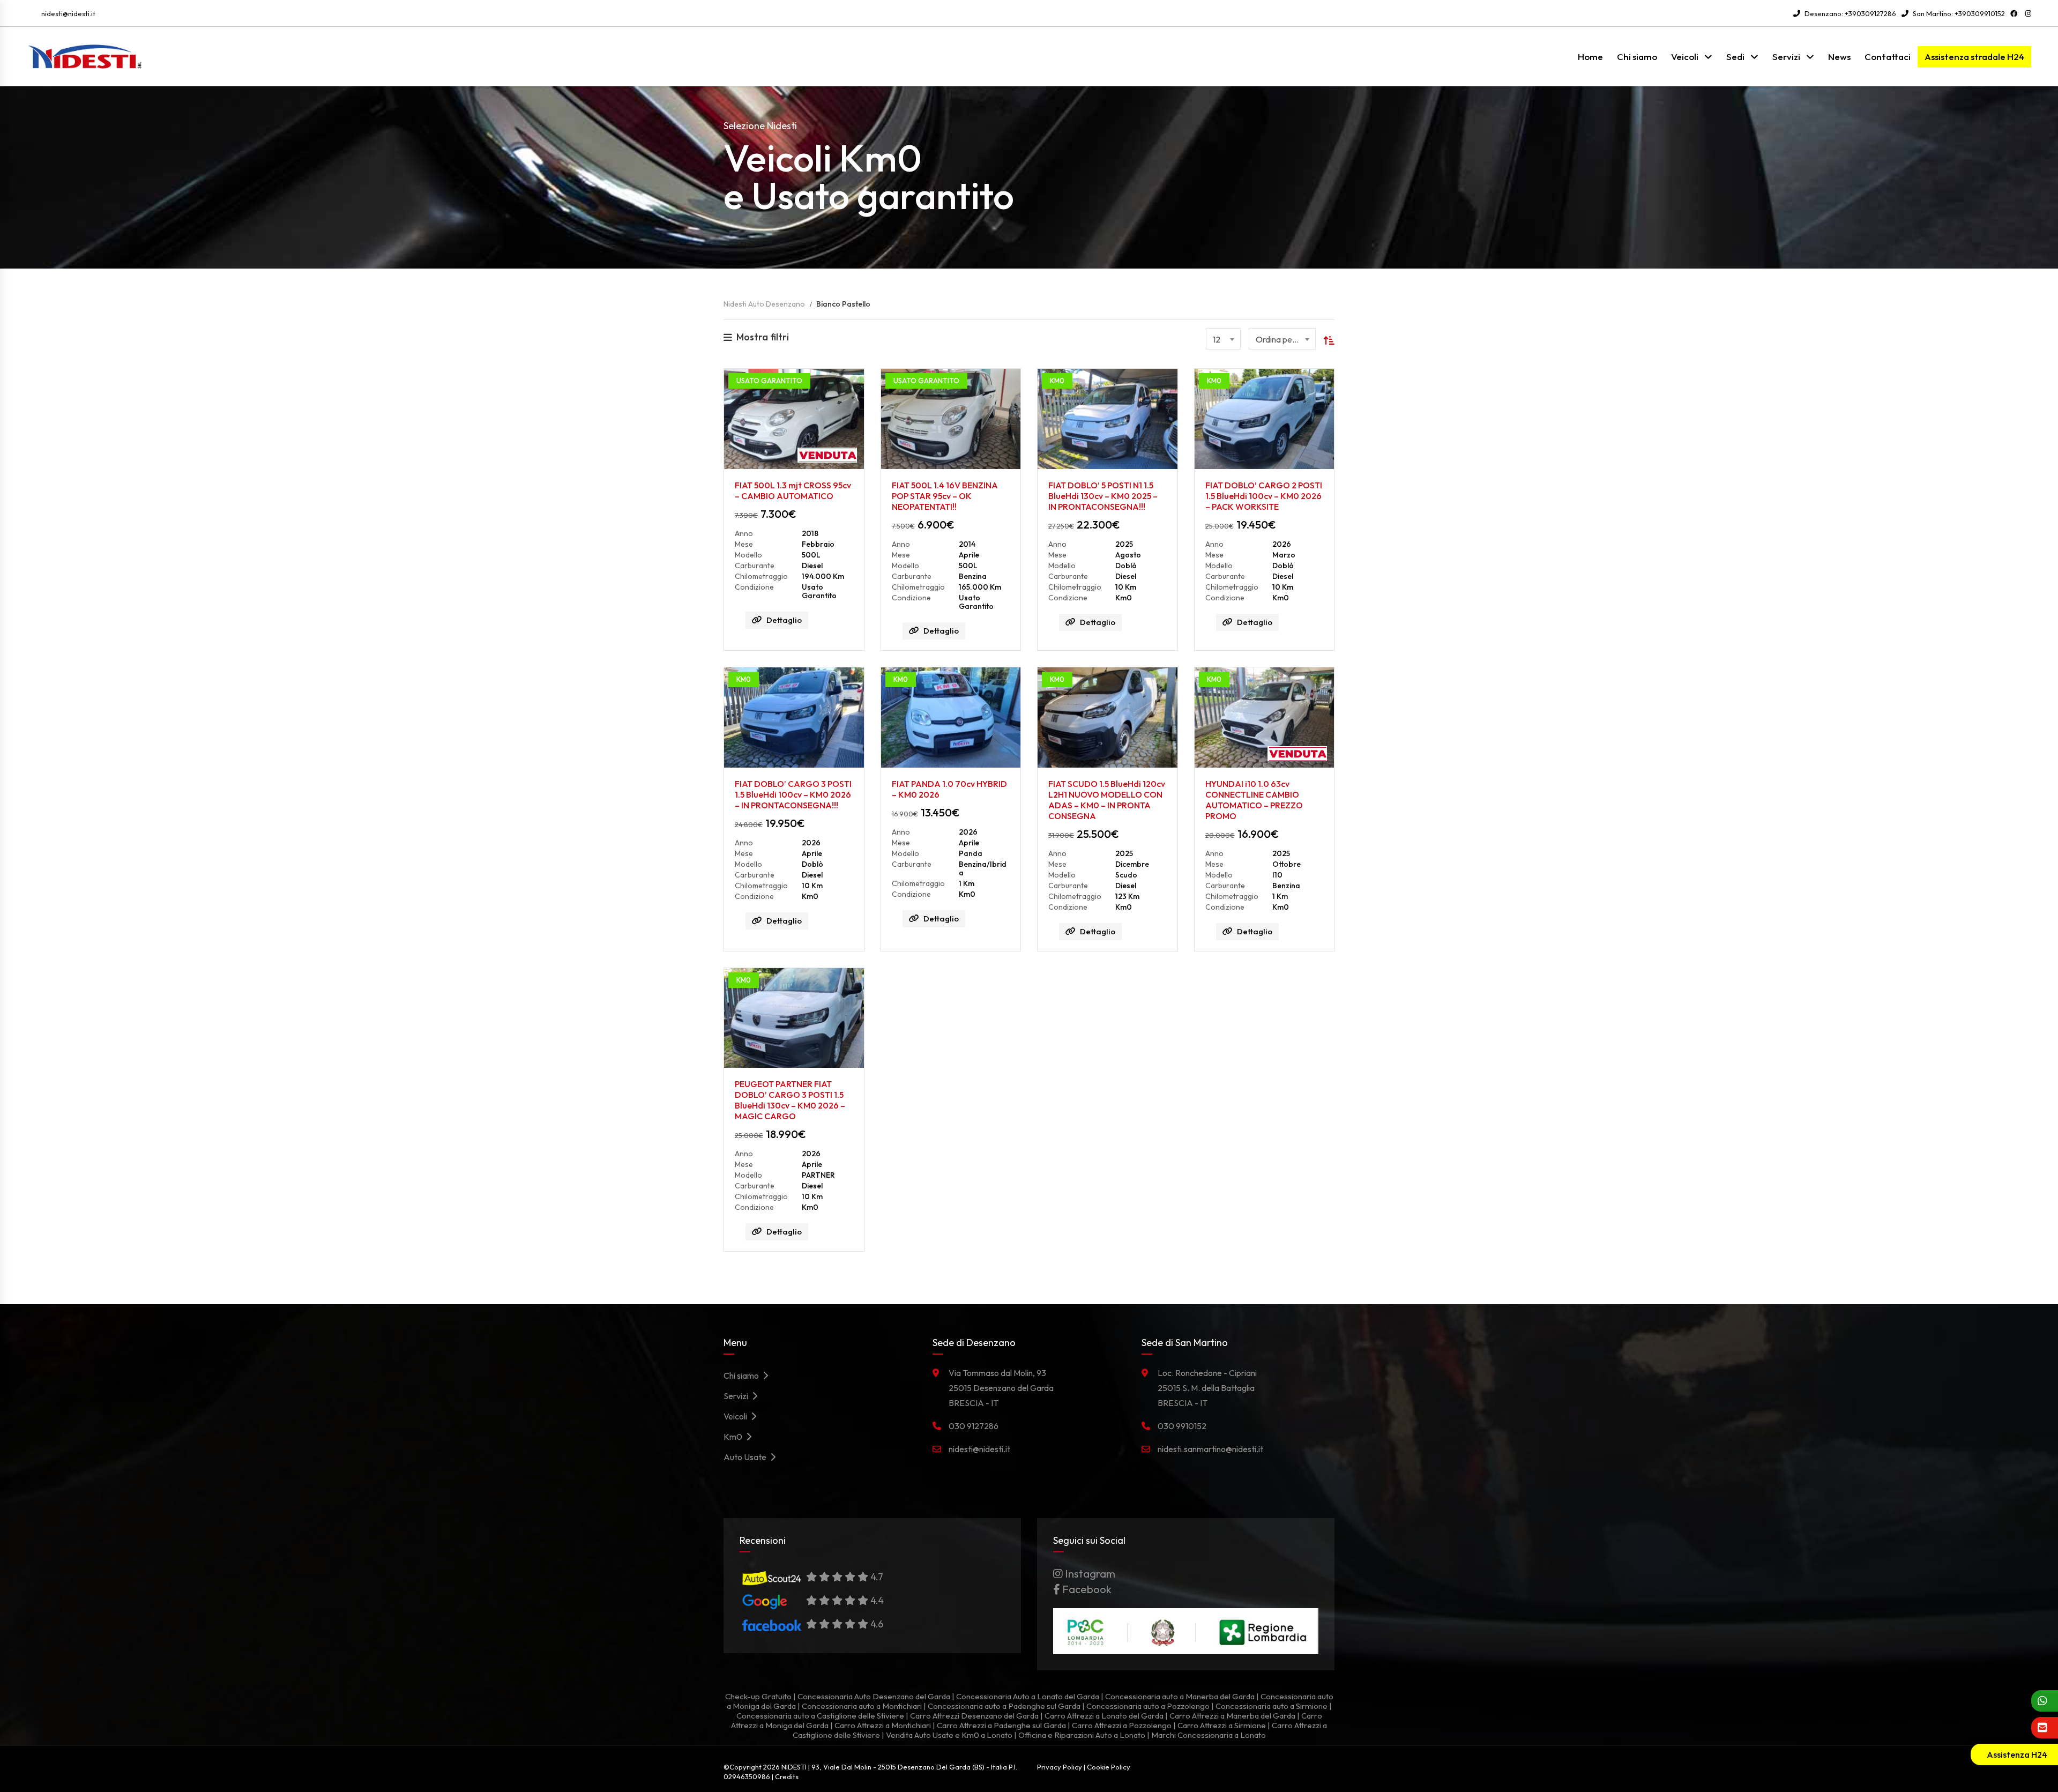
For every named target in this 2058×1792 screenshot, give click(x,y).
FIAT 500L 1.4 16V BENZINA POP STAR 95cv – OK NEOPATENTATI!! (945, 496)
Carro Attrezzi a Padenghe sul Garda (1001, 1725)
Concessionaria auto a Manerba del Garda (1180, 1696)
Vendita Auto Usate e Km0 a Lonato (949, 1735)
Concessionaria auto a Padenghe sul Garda (1004, 1706)
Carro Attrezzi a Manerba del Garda (1232, 1716)
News (1839, 57)
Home (1590, 57)
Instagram (1089, 1574)
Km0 (735, 1437)
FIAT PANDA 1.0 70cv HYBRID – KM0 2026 (949, 789)
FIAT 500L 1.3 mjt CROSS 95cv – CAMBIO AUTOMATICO (793, 490)
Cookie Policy (1109, 1767)
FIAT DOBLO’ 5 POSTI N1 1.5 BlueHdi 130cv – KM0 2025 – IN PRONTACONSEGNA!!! (1103, 496)
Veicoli (1685, 57)
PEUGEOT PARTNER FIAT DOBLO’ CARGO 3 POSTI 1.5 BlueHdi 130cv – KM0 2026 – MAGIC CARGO (790, 1100)
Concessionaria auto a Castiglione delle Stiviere (820, 1716)
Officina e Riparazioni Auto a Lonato (1082, 1735)
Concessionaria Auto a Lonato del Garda (1028, 1696)
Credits (787, 1776)
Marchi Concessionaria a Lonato (1209, 1735)
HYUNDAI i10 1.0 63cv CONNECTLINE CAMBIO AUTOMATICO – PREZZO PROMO (1254, 800)
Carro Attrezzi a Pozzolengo (1122, 1725)
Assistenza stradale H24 (1974, 57)
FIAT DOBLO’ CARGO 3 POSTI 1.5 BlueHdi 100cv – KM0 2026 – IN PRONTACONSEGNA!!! (793, 794)
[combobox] (1223, 339)
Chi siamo (1637, 57)
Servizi (1786, 57)
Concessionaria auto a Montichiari (862, 1706)
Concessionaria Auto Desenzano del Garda (874, 1696)
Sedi (1735, 57)
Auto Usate (747, 1457)
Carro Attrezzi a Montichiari (883, 1725)
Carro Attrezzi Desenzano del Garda (974, 1716)
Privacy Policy (1060, 1767)
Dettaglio (784, 620)
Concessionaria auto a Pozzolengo (1148, 1706)
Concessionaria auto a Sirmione (1272, 1706)
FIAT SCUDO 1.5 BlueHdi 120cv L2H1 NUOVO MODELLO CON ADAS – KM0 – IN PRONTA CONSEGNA (1107, 800)
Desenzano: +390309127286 (1850, 13)
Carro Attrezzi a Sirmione (1222, 1725)
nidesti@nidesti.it (68, 13)
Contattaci (1888, 57)
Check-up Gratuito (758, 1696)
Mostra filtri (763, 337)
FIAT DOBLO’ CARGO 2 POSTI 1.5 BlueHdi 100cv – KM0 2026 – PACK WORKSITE (1264, 496)
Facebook (1086, 1589)
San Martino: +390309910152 (1958, 13)
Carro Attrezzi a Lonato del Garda (1104, 1716)
